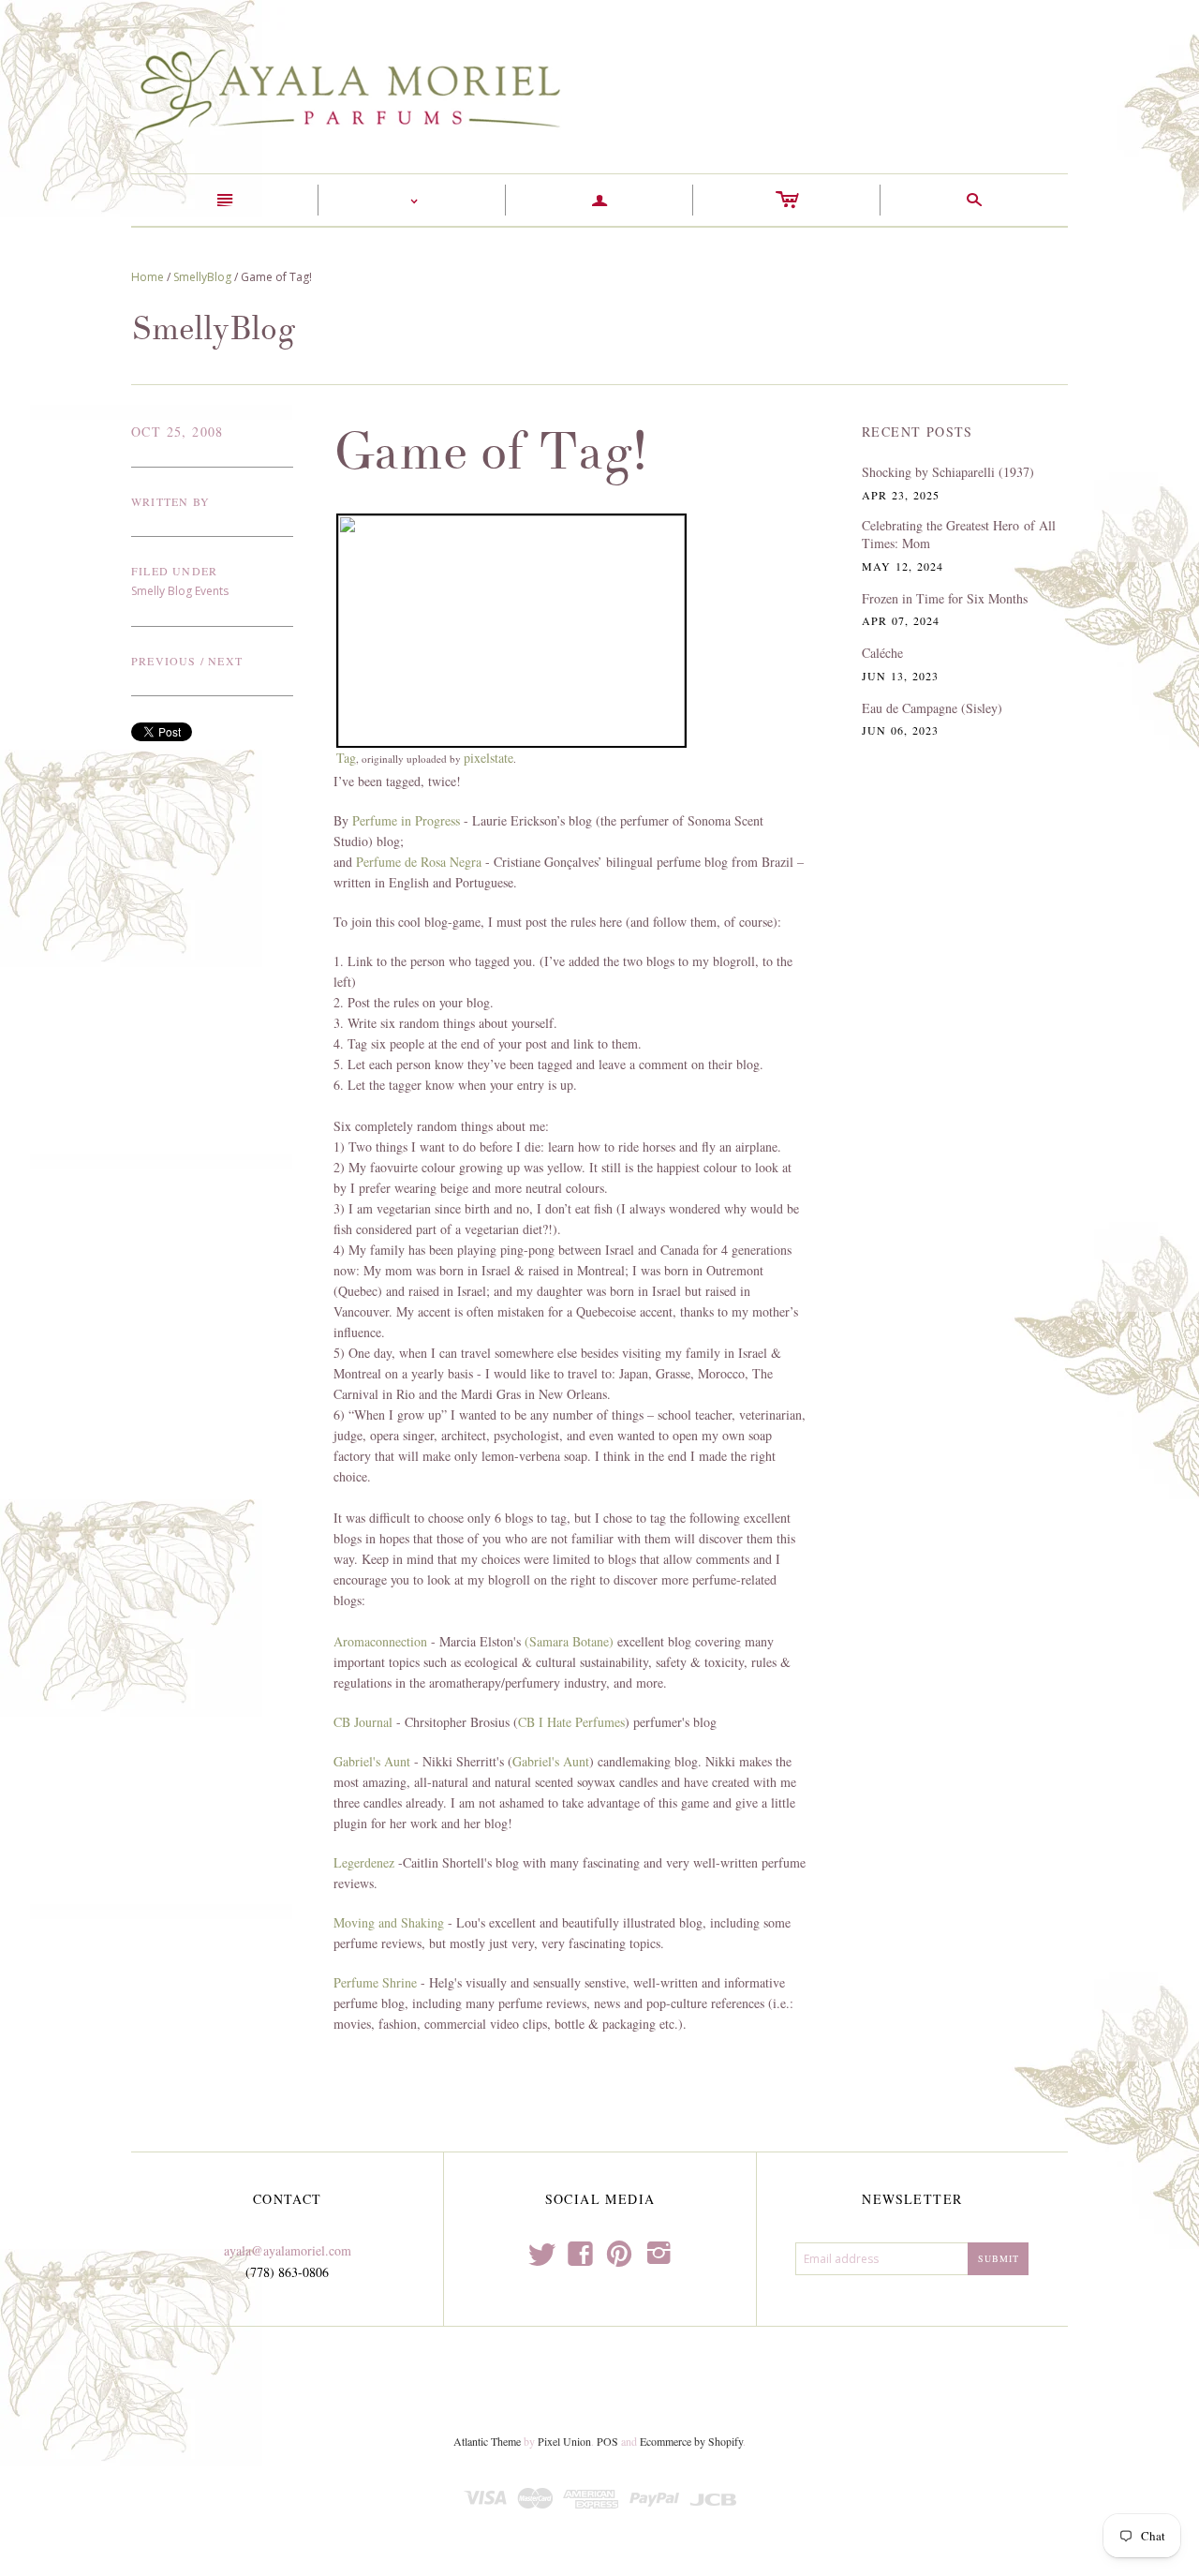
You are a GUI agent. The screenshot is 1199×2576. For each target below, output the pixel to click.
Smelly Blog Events (180, 591)
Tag (346, 758)
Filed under (174, 571)
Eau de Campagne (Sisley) (932, 708)
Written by (170, 501)
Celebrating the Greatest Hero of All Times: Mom (959, 535)
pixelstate (488, 758)
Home (148, 277)
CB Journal (363, 1722)
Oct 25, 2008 (178, 432)
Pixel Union (564, 2441)
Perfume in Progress (406, 820)
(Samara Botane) (569, 1641)
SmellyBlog (202, 277)
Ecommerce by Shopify (691, 2441)
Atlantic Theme (487, 2441)
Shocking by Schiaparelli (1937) (948, 472)
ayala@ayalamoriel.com (288, 2250)
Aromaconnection (380, 1641)
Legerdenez (364, 1862)
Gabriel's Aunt (372, 1761)
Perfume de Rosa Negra (419, 862)
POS (607, 2441)
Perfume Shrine (375, 1982)
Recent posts (918, 432)
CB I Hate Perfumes (571, 1722)
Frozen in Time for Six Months (945, 598)
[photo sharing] (511, 628)
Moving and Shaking (389, 1922)
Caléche (882, 653)
